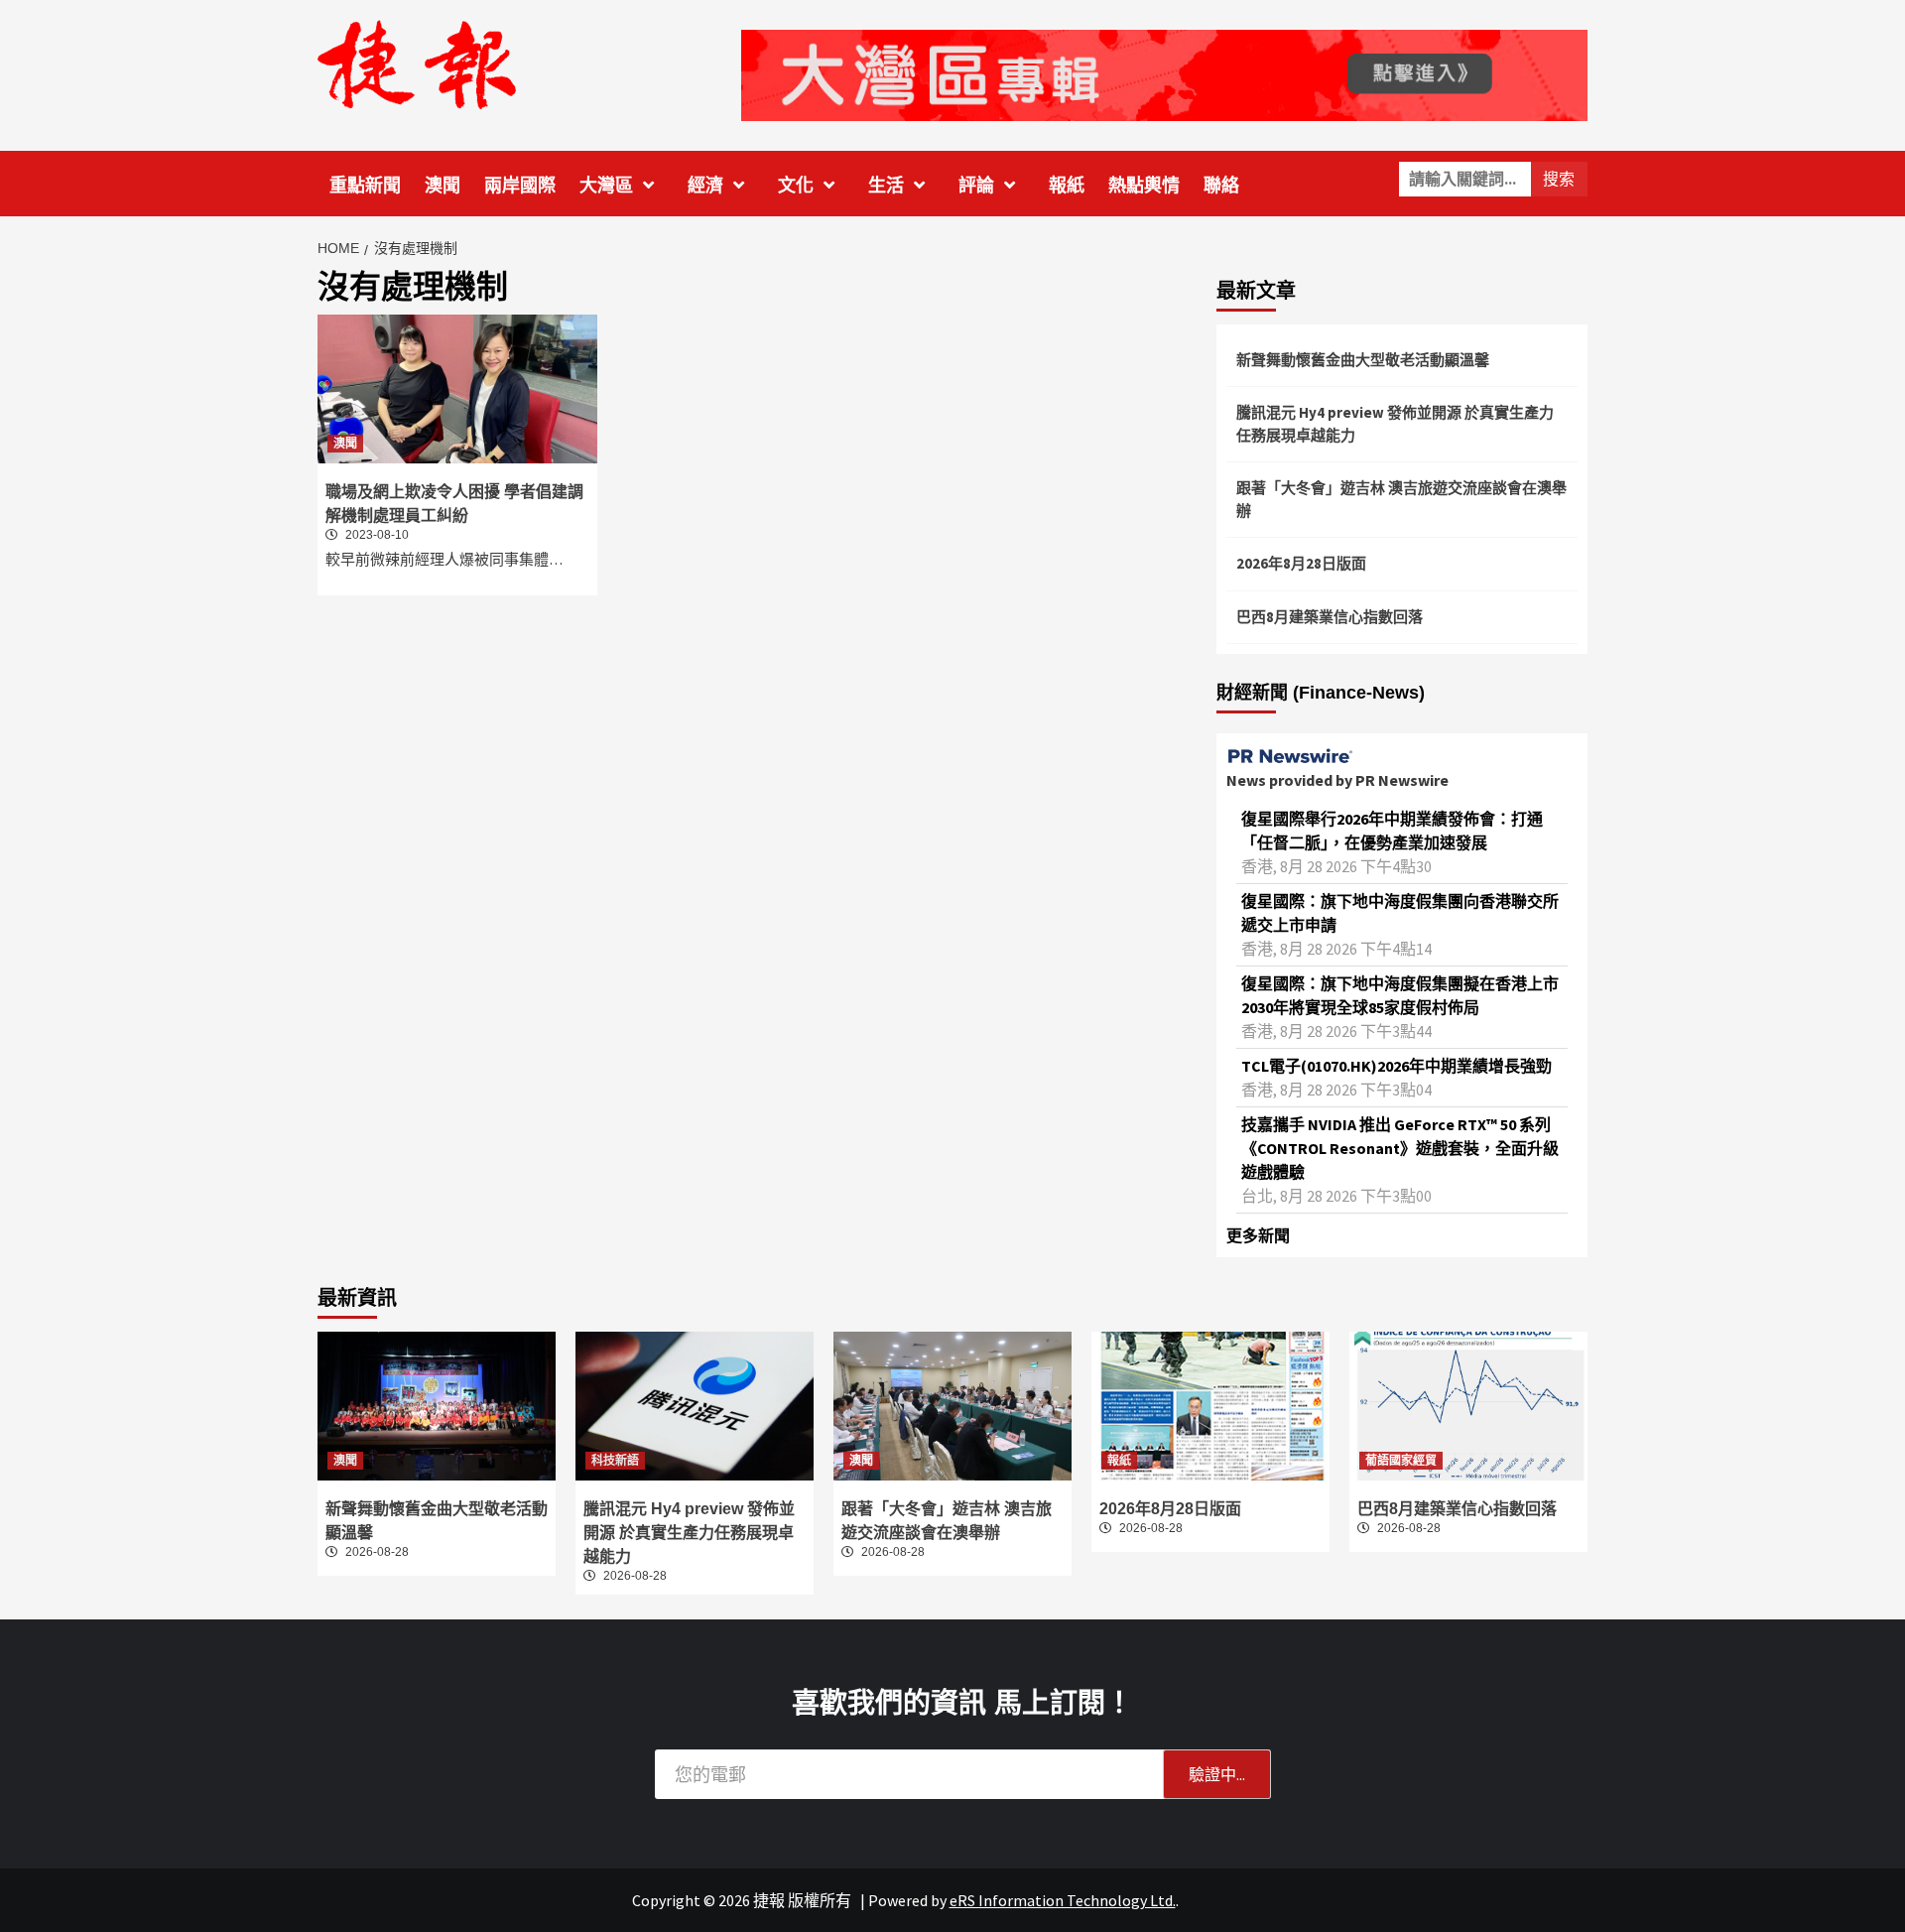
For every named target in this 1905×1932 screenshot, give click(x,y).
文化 (796, 186)
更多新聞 (1258, 1235)
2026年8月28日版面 (1301, 563)
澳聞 (443, 186)
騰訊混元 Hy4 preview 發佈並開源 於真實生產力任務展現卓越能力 (1395, 424)
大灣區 (606, 186)
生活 (886, 186)
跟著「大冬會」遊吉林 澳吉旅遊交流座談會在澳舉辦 (1401, 499)
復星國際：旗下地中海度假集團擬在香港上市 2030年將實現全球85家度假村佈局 (1400, 995)
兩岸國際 (520, 186)
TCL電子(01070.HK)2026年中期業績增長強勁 (1397, 1066)
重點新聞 (365, 186)
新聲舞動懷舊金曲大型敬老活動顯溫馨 (1363, 360)
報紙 (1067, 186)
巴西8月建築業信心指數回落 (1330, 617)
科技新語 (615, 1461)
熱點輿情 (1144, 186)
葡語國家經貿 (1401, 1461)
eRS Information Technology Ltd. (1063, 1900)
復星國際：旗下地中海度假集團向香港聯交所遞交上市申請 (1400, 913)
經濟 (705, 186)
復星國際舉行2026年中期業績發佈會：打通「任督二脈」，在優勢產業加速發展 (1392, 831)
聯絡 (1221, 186)
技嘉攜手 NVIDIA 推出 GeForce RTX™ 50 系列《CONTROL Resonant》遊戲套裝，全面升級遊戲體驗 (1400, 1148)
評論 (976, 186)
